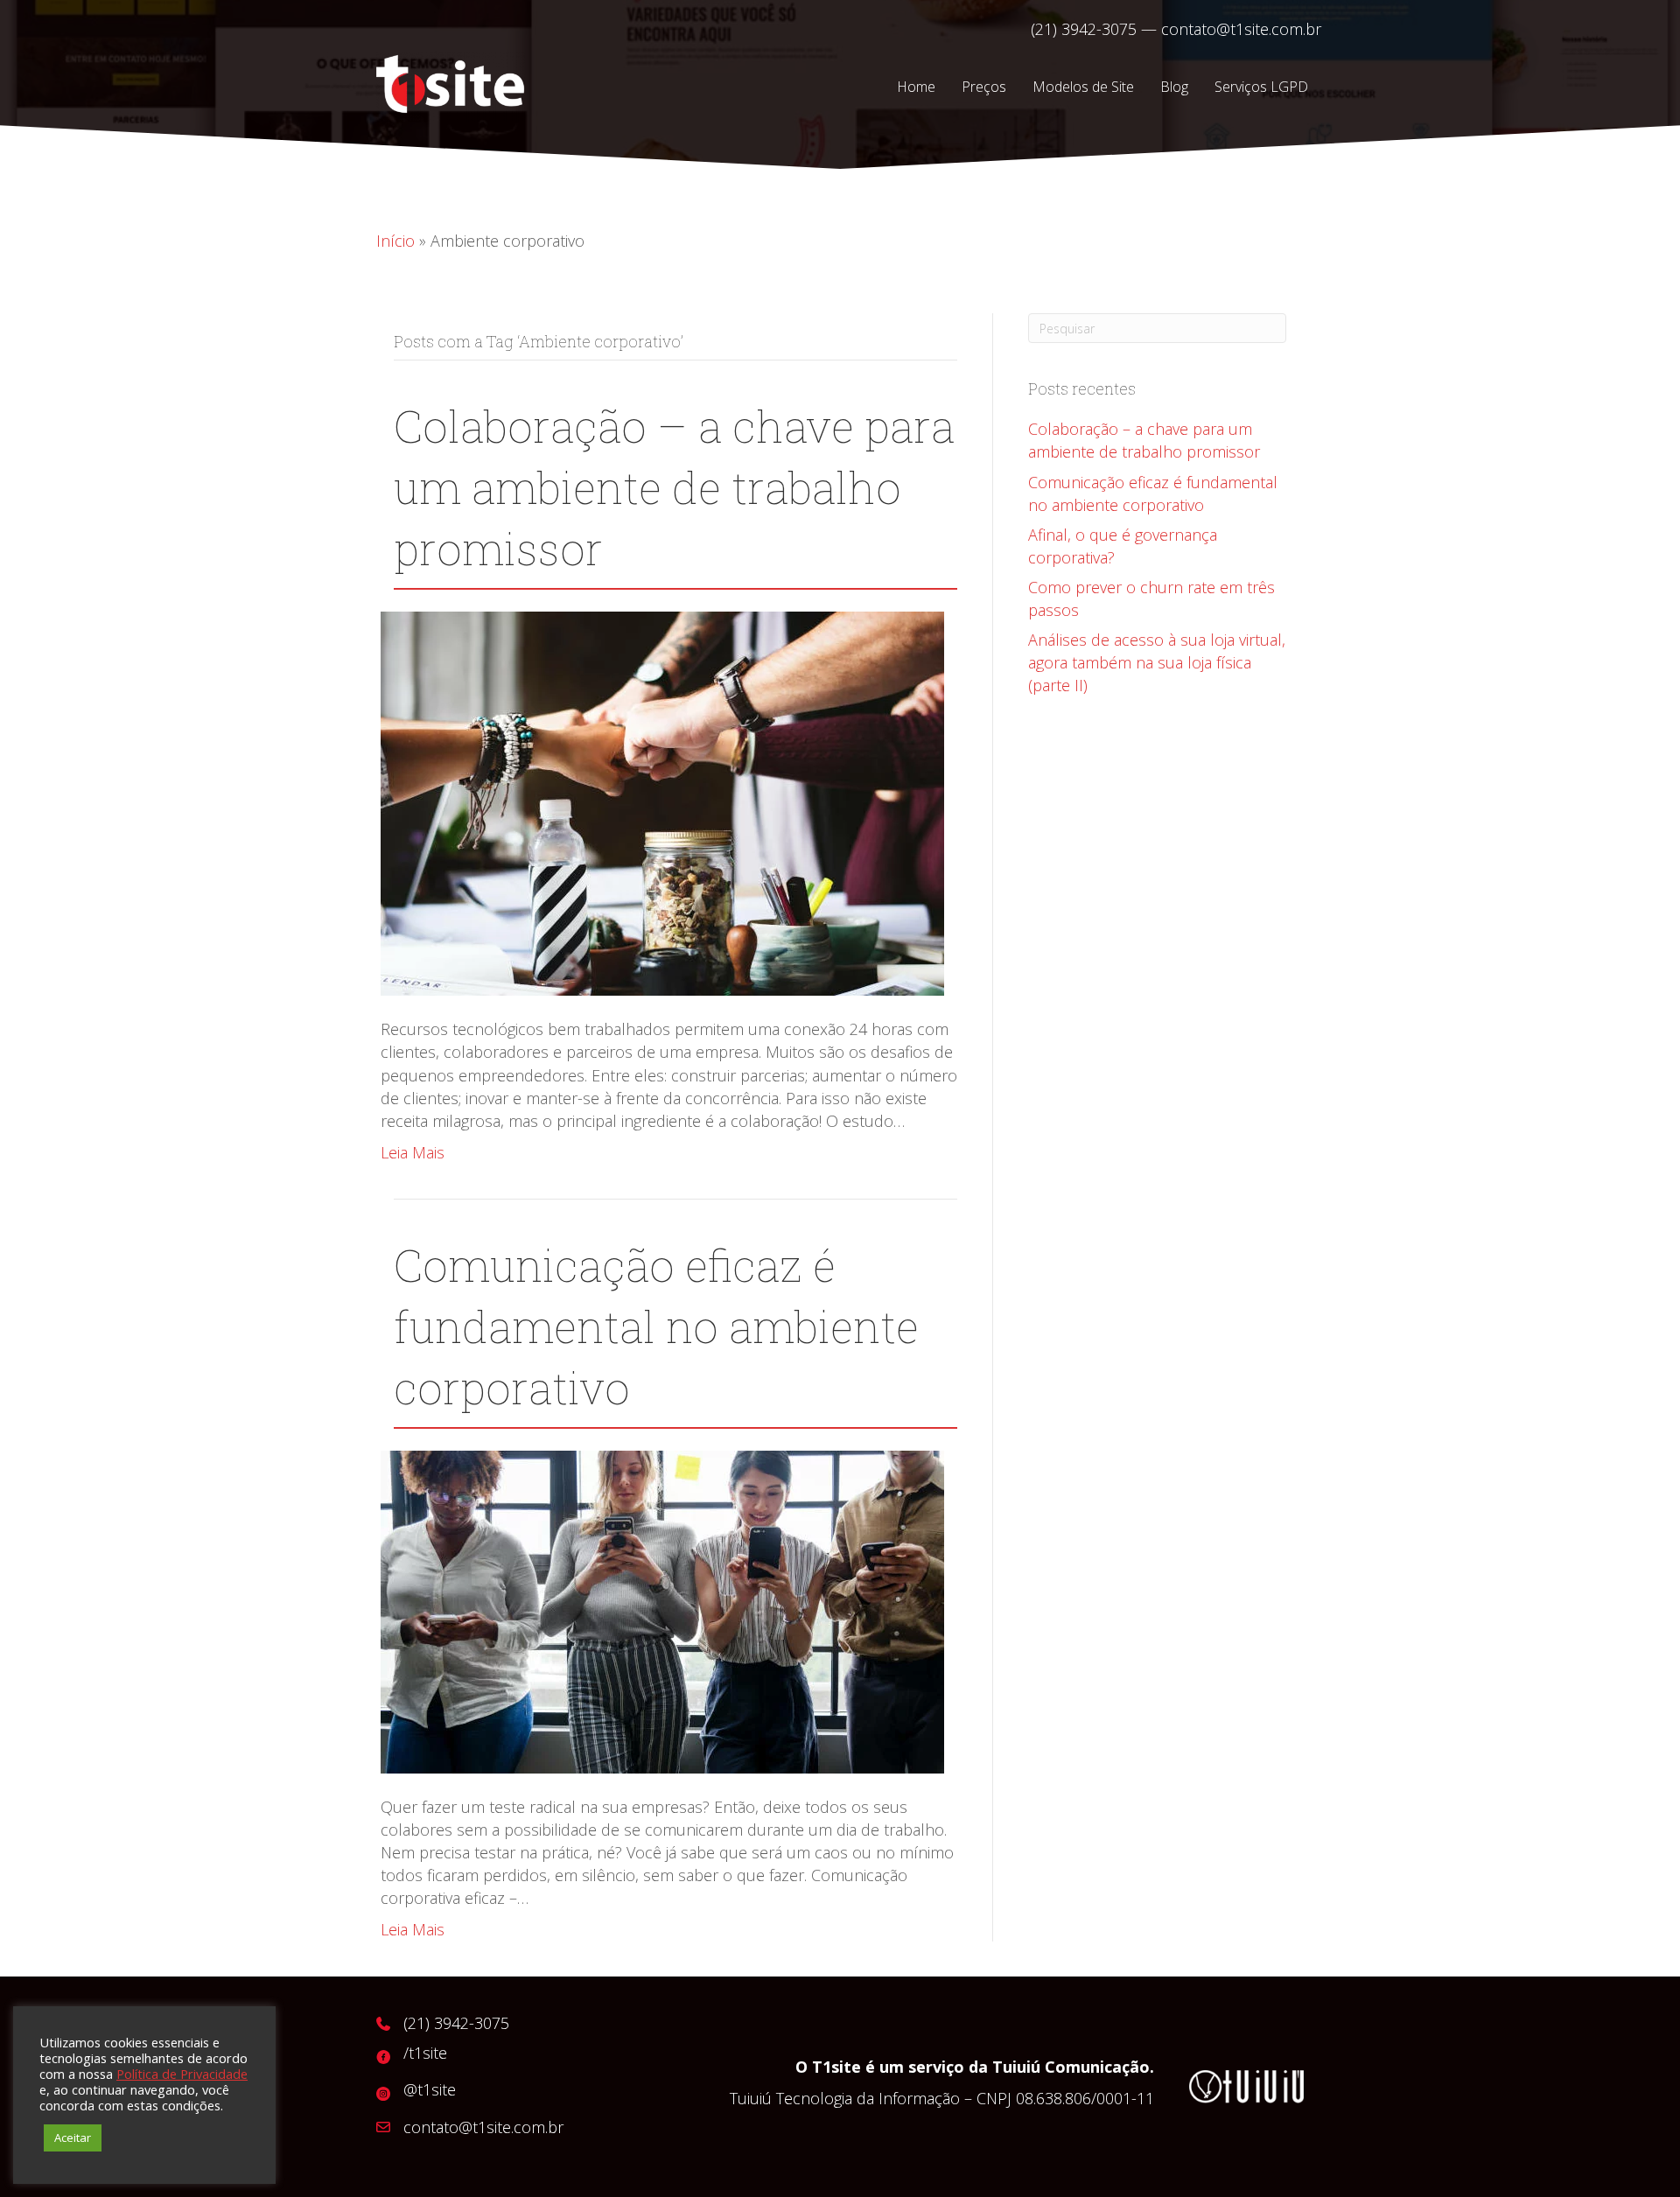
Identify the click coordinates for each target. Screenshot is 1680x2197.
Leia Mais (413, 1152)
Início (395, 241)
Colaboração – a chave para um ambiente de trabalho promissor (674, 487)
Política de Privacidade (182, 2074)
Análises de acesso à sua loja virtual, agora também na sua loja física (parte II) (1157, 662)
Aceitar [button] (73, 2138)
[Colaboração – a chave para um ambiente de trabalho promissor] (662, 802)
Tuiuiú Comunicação (1071, 2067)
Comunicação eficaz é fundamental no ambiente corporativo (656, 1326)
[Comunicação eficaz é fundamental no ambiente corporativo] (662, 1610)
